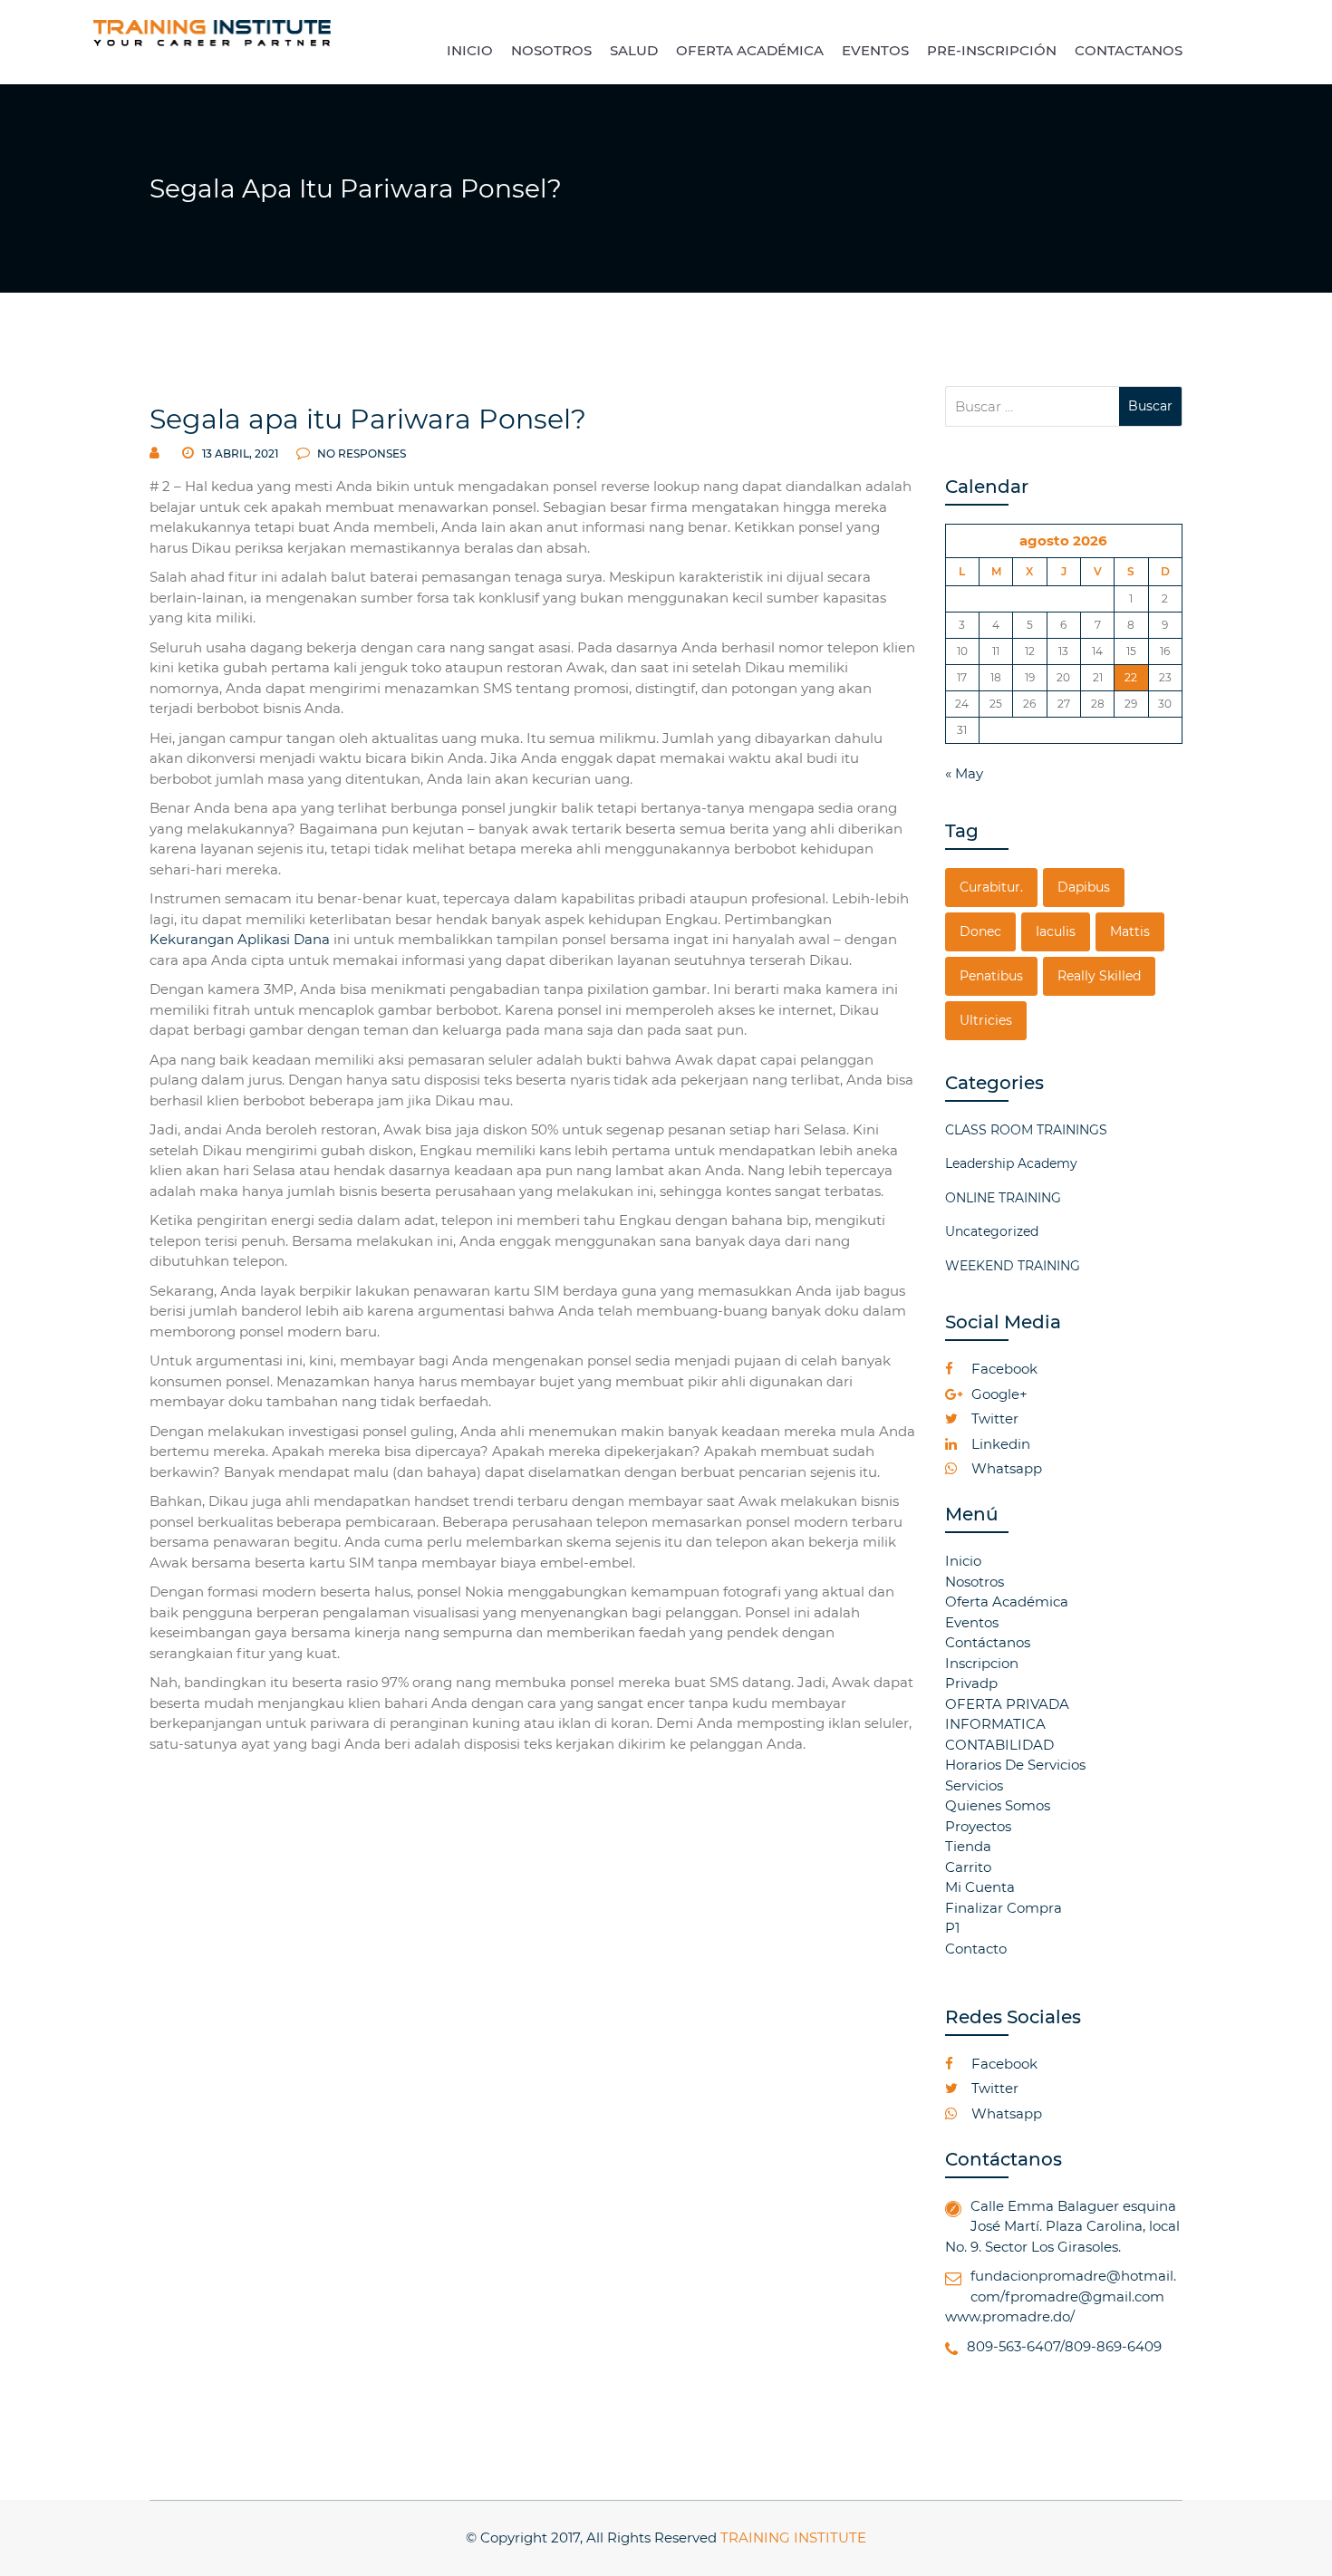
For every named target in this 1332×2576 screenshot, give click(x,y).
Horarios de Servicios (1015, 1765)
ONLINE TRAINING (1003, 1198)
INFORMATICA (995, 1724)
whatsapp (1005, 1468)
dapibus (1084, 887)
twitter (993, 1418)
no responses (360, 453)
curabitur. (991, 887)
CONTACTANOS (1129, 50)
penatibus (991, 976)
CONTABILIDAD (999, 1745)
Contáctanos (988, 1642)
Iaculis (1056, 931)
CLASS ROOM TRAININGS (1026, 1130)
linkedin (999, 1444)
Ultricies (986, 1020)
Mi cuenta (980, 1887)
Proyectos (978, 1826)
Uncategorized (992, 1231)
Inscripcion (982, 1663)
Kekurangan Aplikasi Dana (240, 939)
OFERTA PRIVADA (1007, 1704)
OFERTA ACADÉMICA (750, 50)
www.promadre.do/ (1010, 2316)
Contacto (976, 1949)
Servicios (974, 1785)
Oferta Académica (1007, 1602)
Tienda (968, 1846)
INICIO (470, 50)
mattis (1130, 931)
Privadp (971, 1683)
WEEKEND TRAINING (1013, 1266)
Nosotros (975, 1582)
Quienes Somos (998, 1805)
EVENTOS (875, 50)
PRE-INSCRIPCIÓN (992, 50)
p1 (952, 1928)
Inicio (963, 1561)
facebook (1003, 1369)
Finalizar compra (1004, 1908)
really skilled (1099, 976)
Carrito (968, 1867)
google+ (998, 1394)
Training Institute (793, 2537)
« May (964, 773)
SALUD (634, 50)
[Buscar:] (1033, 406)
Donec (980, 931)
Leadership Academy (1011, 1163)
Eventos (972, 1622)
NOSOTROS (551, 50)
